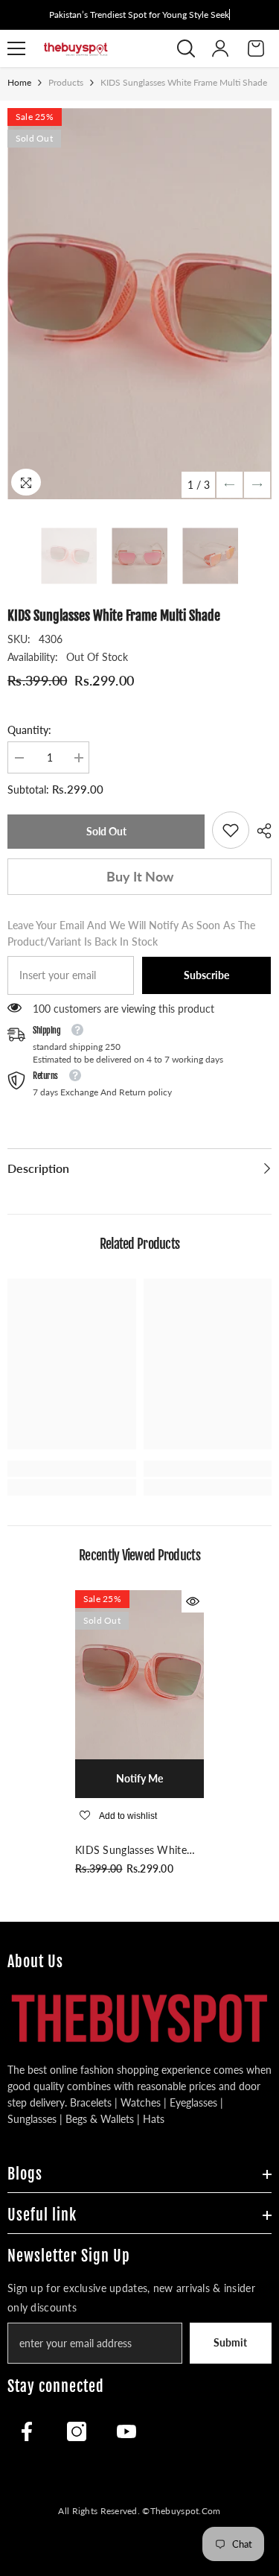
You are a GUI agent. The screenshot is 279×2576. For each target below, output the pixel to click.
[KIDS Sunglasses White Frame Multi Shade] (139, 1675)
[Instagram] (77, 2431)
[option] (139, 304)
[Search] (186, 48)
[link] (231, 830)
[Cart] (256, 48)
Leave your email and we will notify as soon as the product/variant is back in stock (131, 933)
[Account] (220, 48)
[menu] (16, 48)
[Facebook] (27, 2431)
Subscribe (206, 975)
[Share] (260, 831)
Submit (230, 2342)
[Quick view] (193, 1601)
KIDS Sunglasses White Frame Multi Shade (131, 1851)
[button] (230, 485)
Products (66, 82)
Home (19, 82)
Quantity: (29, 730)
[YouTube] (126, 2431)
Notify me (139, 1778)
